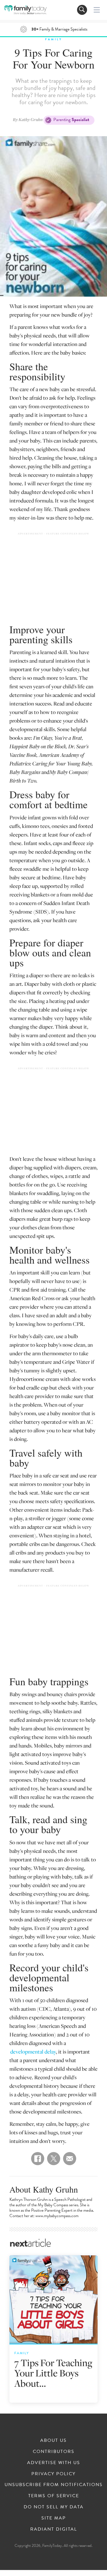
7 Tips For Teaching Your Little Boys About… (53, 2373)
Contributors (54, 2452)
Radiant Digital (54, 2529)
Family (54, 39)
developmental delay (33, 2051)
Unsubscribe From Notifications (54, 2485)
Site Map (54, 2518)
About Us (53, 2440)
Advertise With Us (54, 2463)
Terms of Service (54, 2496)
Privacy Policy (53, 2474)
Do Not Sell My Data (54, 2507)
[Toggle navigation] (82, 10)
